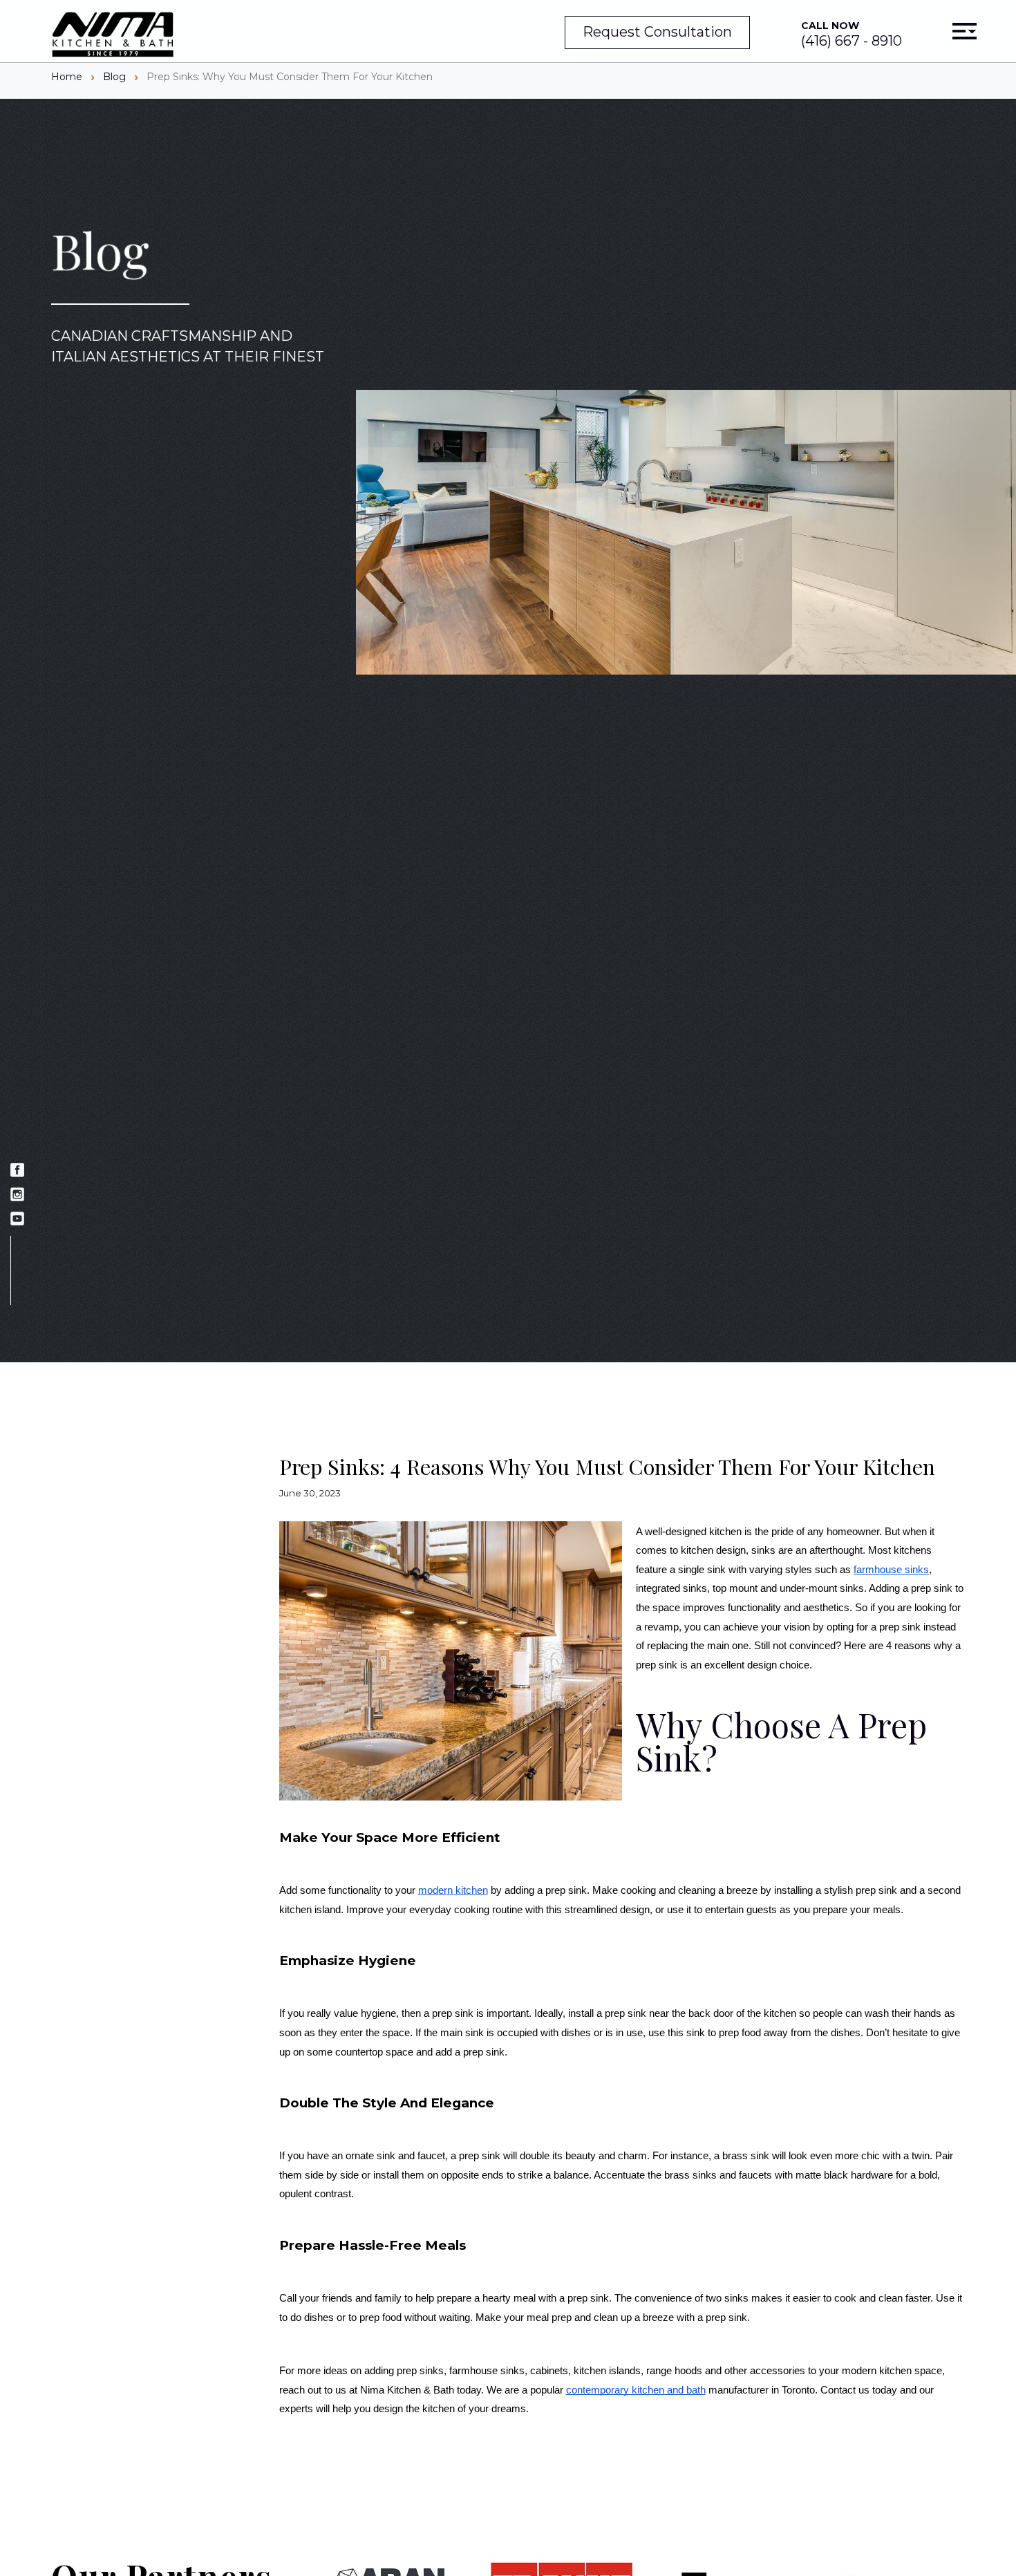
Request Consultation (657, 32)
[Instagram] (17, 1196)
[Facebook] (17, 1172)
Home (67, 77)
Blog (114, 77)
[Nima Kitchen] (113, 36)
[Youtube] (17, 1220)
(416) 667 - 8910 (852, 34)
